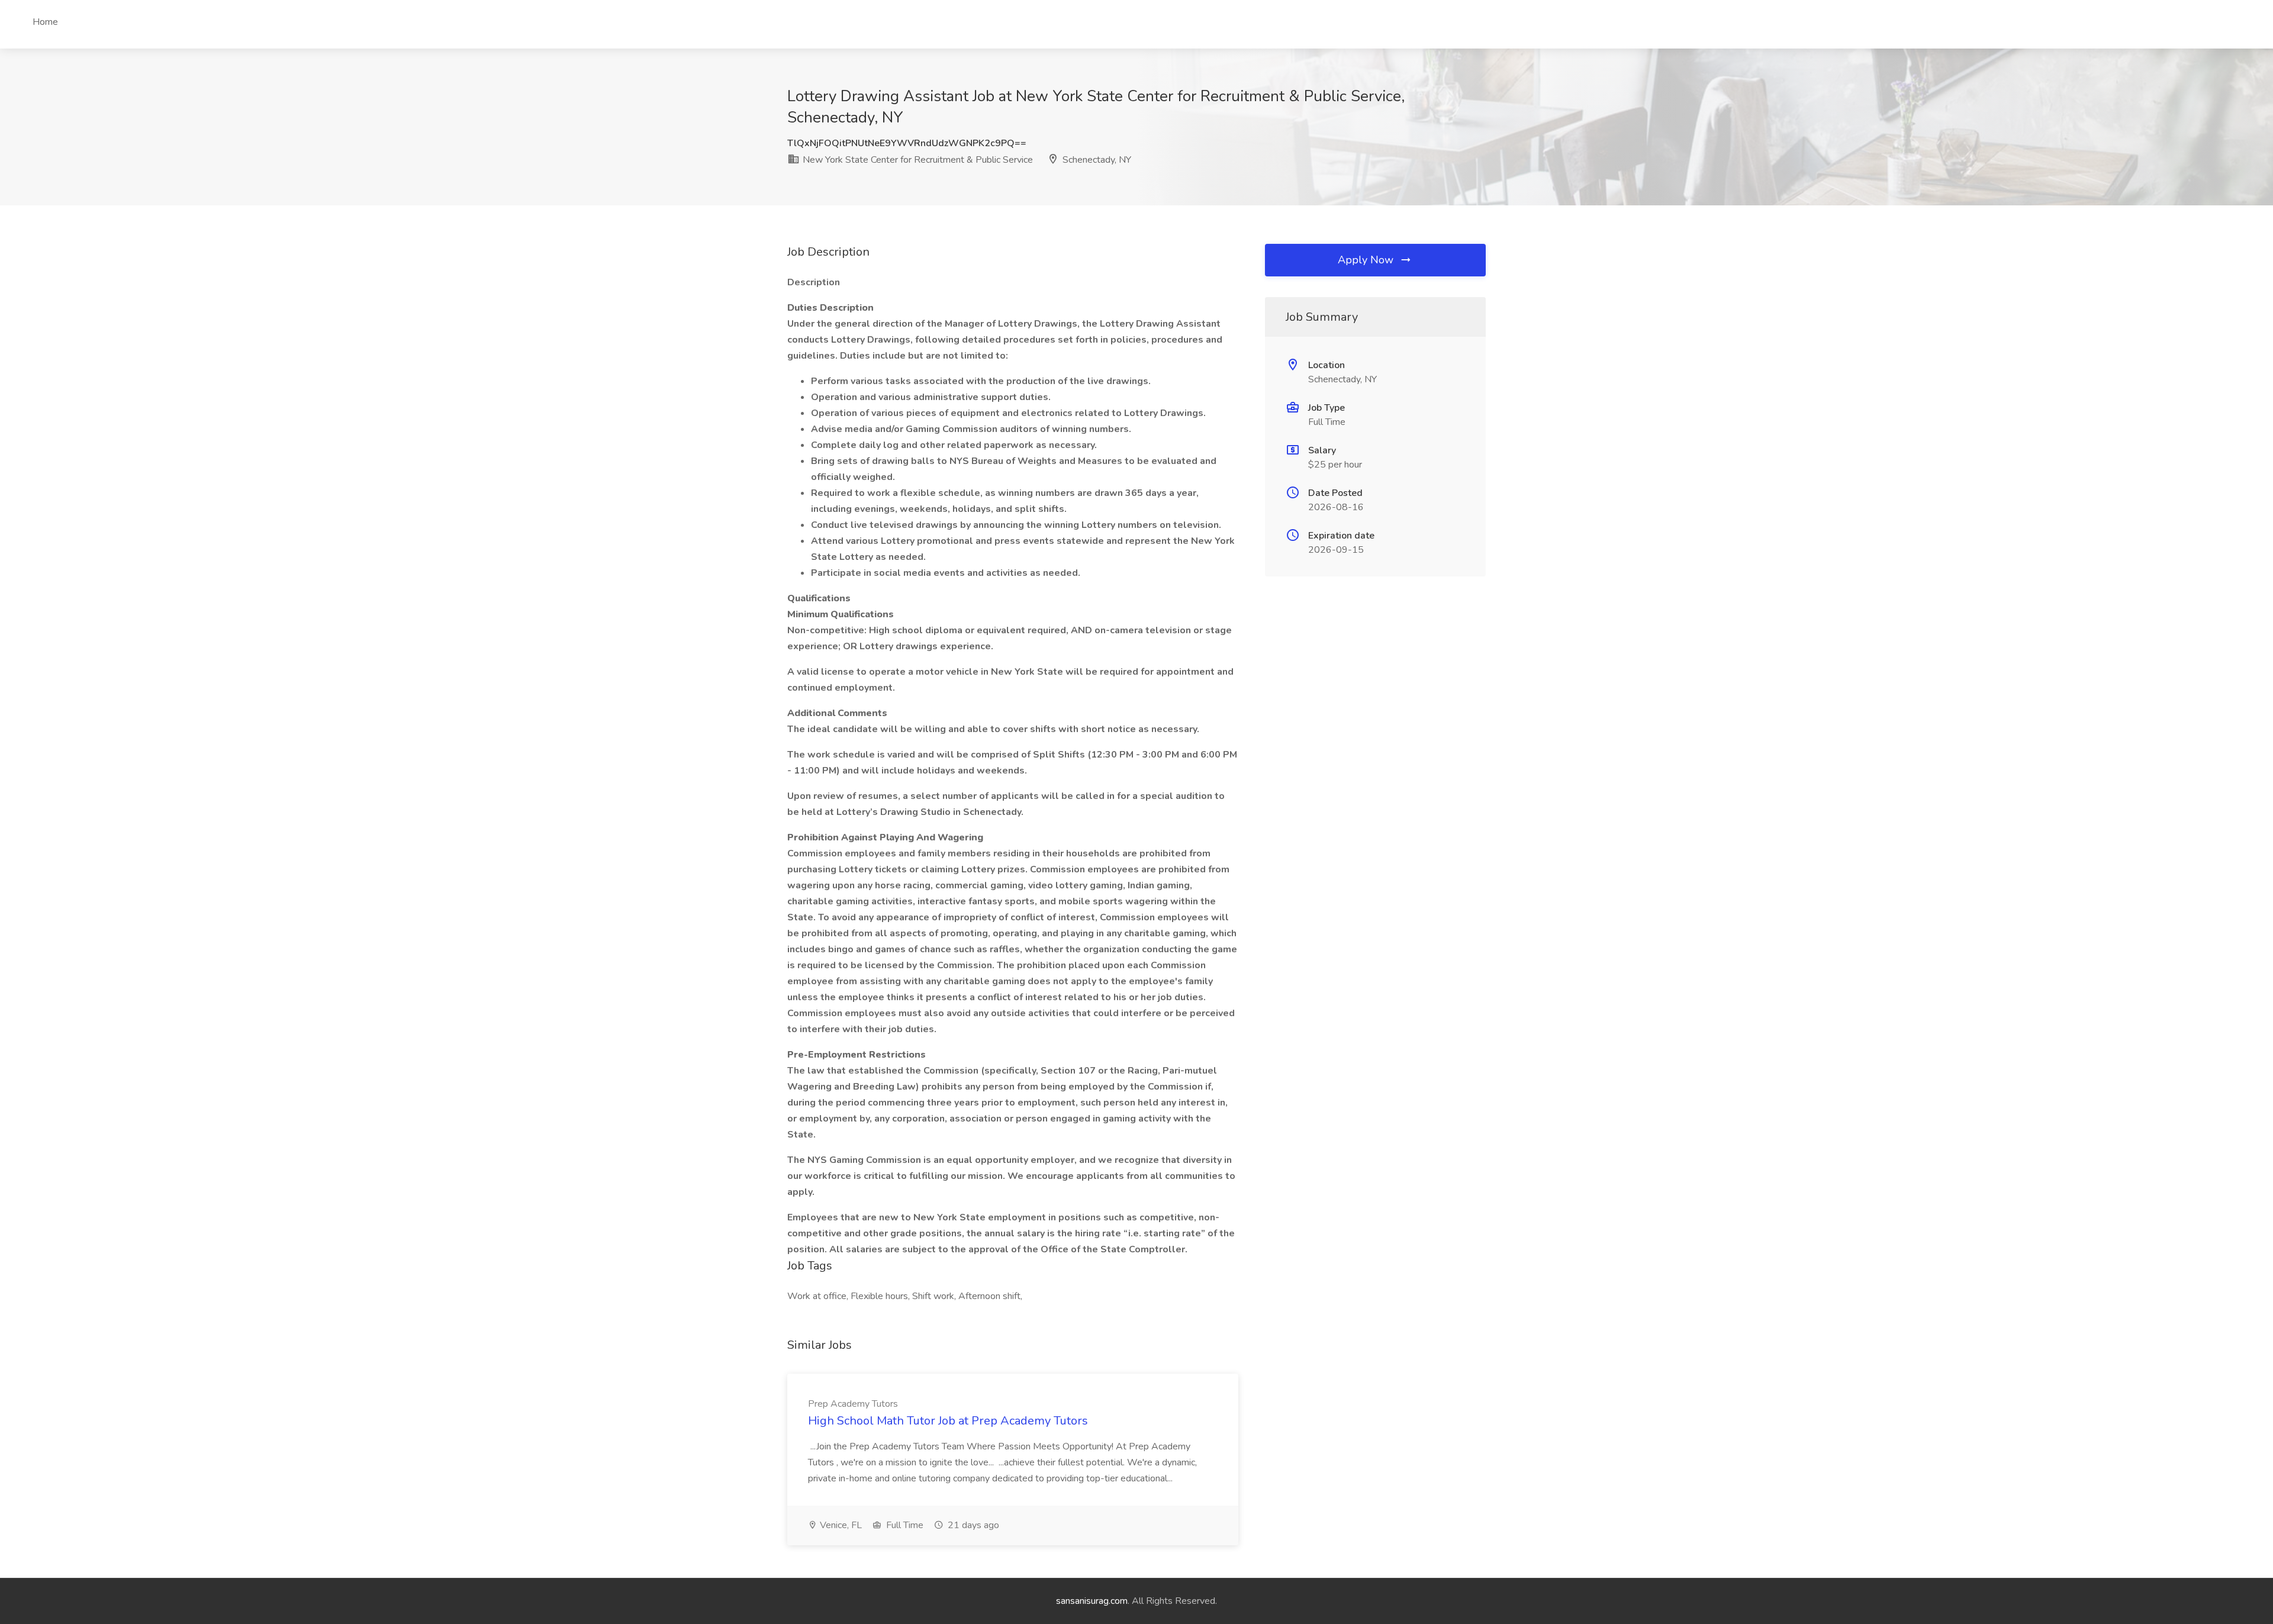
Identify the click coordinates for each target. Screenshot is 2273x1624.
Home (45, 22)
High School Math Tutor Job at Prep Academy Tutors (948, 1421)
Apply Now (1367, 260)
